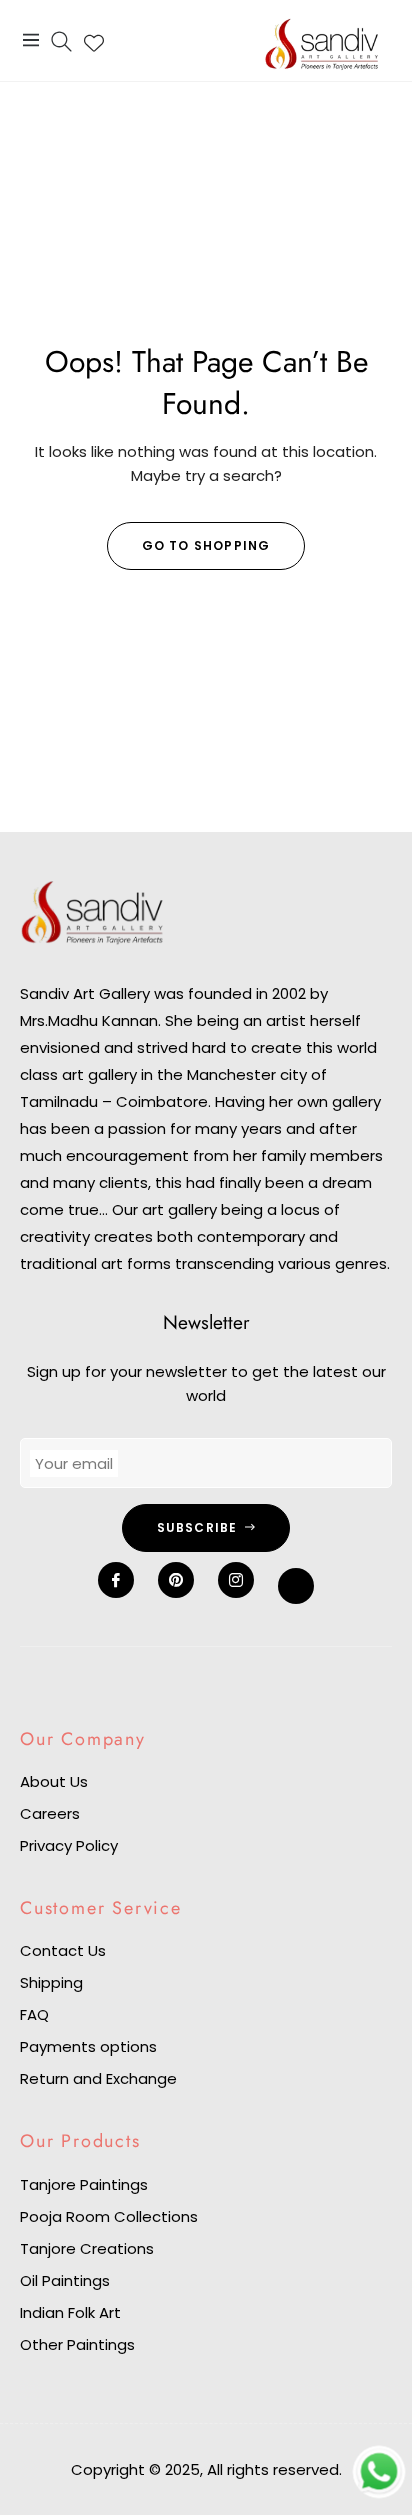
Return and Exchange (98, 2078)
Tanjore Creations (87, 2248)
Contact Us (63, 1950)
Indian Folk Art (70, 2312)
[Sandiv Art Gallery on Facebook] (116, 1580)
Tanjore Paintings (84, 2184)
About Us (54, 1781)
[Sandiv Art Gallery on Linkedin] (296, 1586)
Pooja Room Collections (109, 2216)
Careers (50, 1813)
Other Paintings (77, 2344)
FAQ (34, 2014)
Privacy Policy (69, 1845)
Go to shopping (206, 545)
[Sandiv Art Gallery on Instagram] (236, 1580)
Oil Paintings (65, 2280)
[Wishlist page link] (94, 40)
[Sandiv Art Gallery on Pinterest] (176, 1580)
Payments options (88, 2046)
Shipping (51, 1982)
